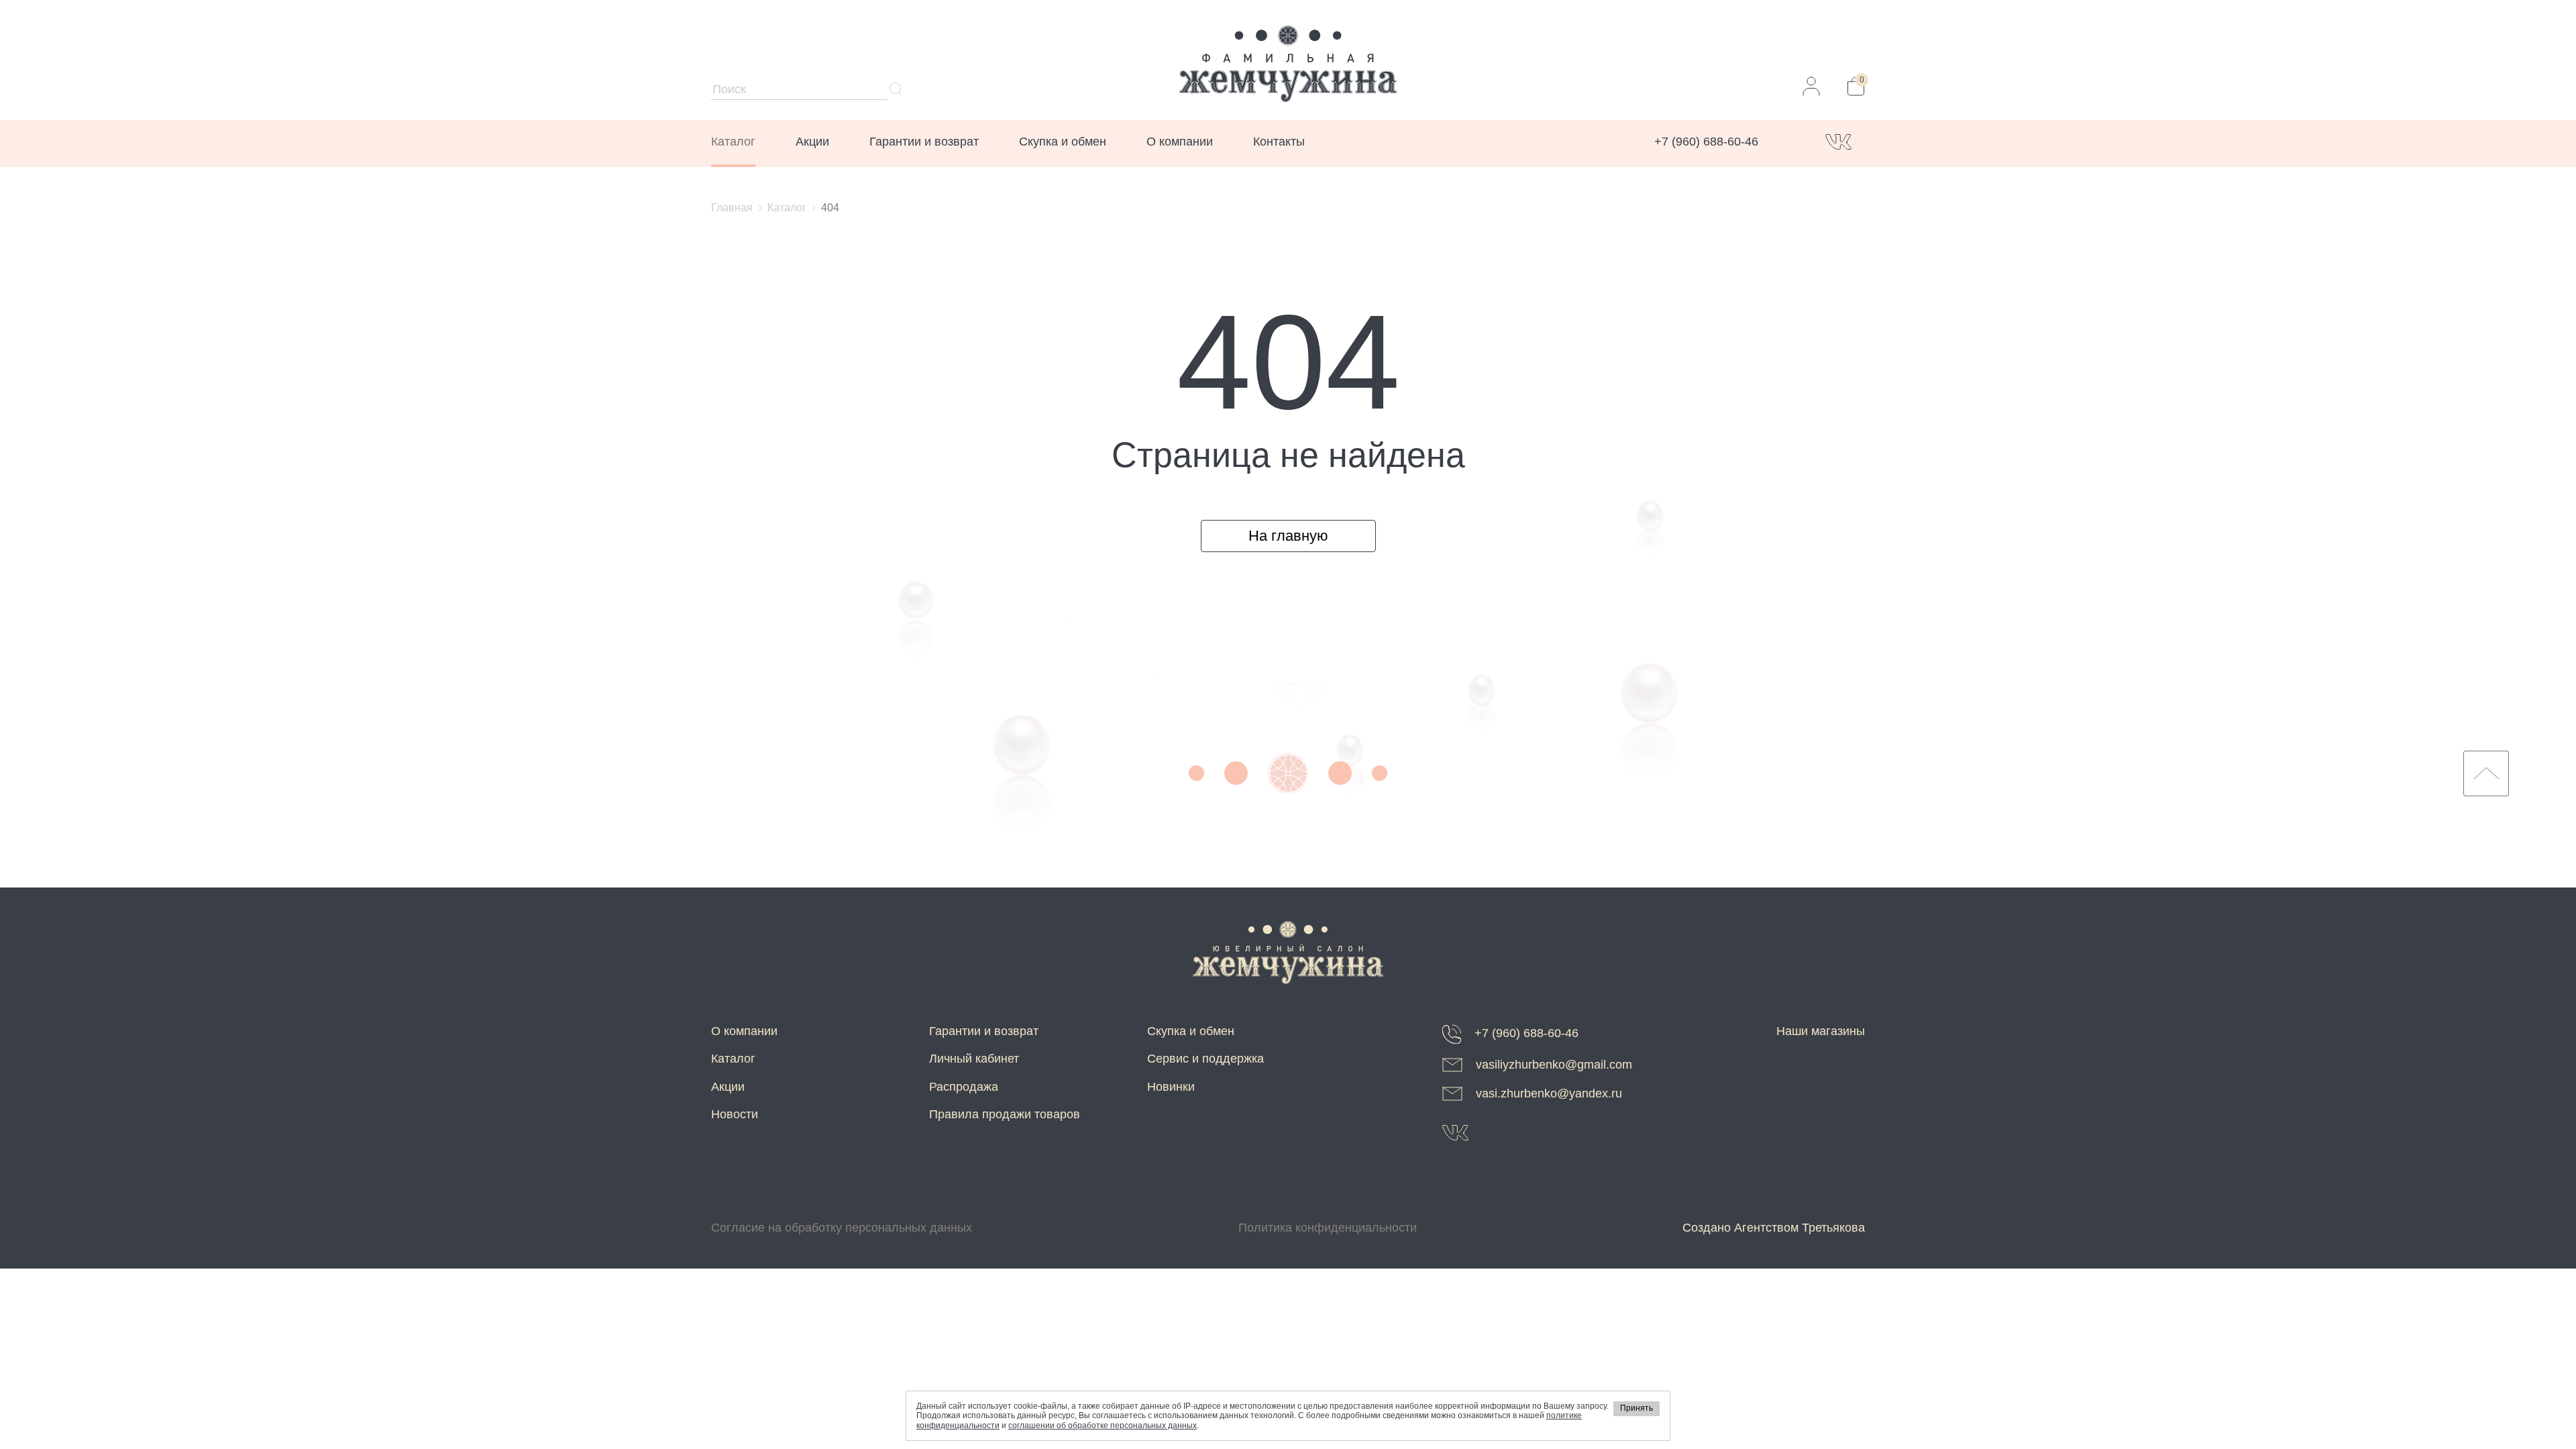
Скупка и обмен (1063, 142)
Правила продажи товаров (1005, 1114)
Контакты (1279, 142)
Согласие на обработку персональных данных (842, 1228)
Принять (1636, 1408)
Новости (735, 1114)
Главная (732, 208)
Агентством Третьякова (1800, 1228)
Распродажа (964, 1087)
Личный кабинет (974, 1059)
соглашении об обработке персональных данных (1103, 1426)
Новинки (1171, 1087)
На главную (1288, 536)
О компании (1180, 142)
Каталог (733, 142)
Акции (812, 142)
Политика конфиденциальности (1328, 1228)
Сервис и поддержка (1205, 1059)
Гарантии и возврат (924, 142)
